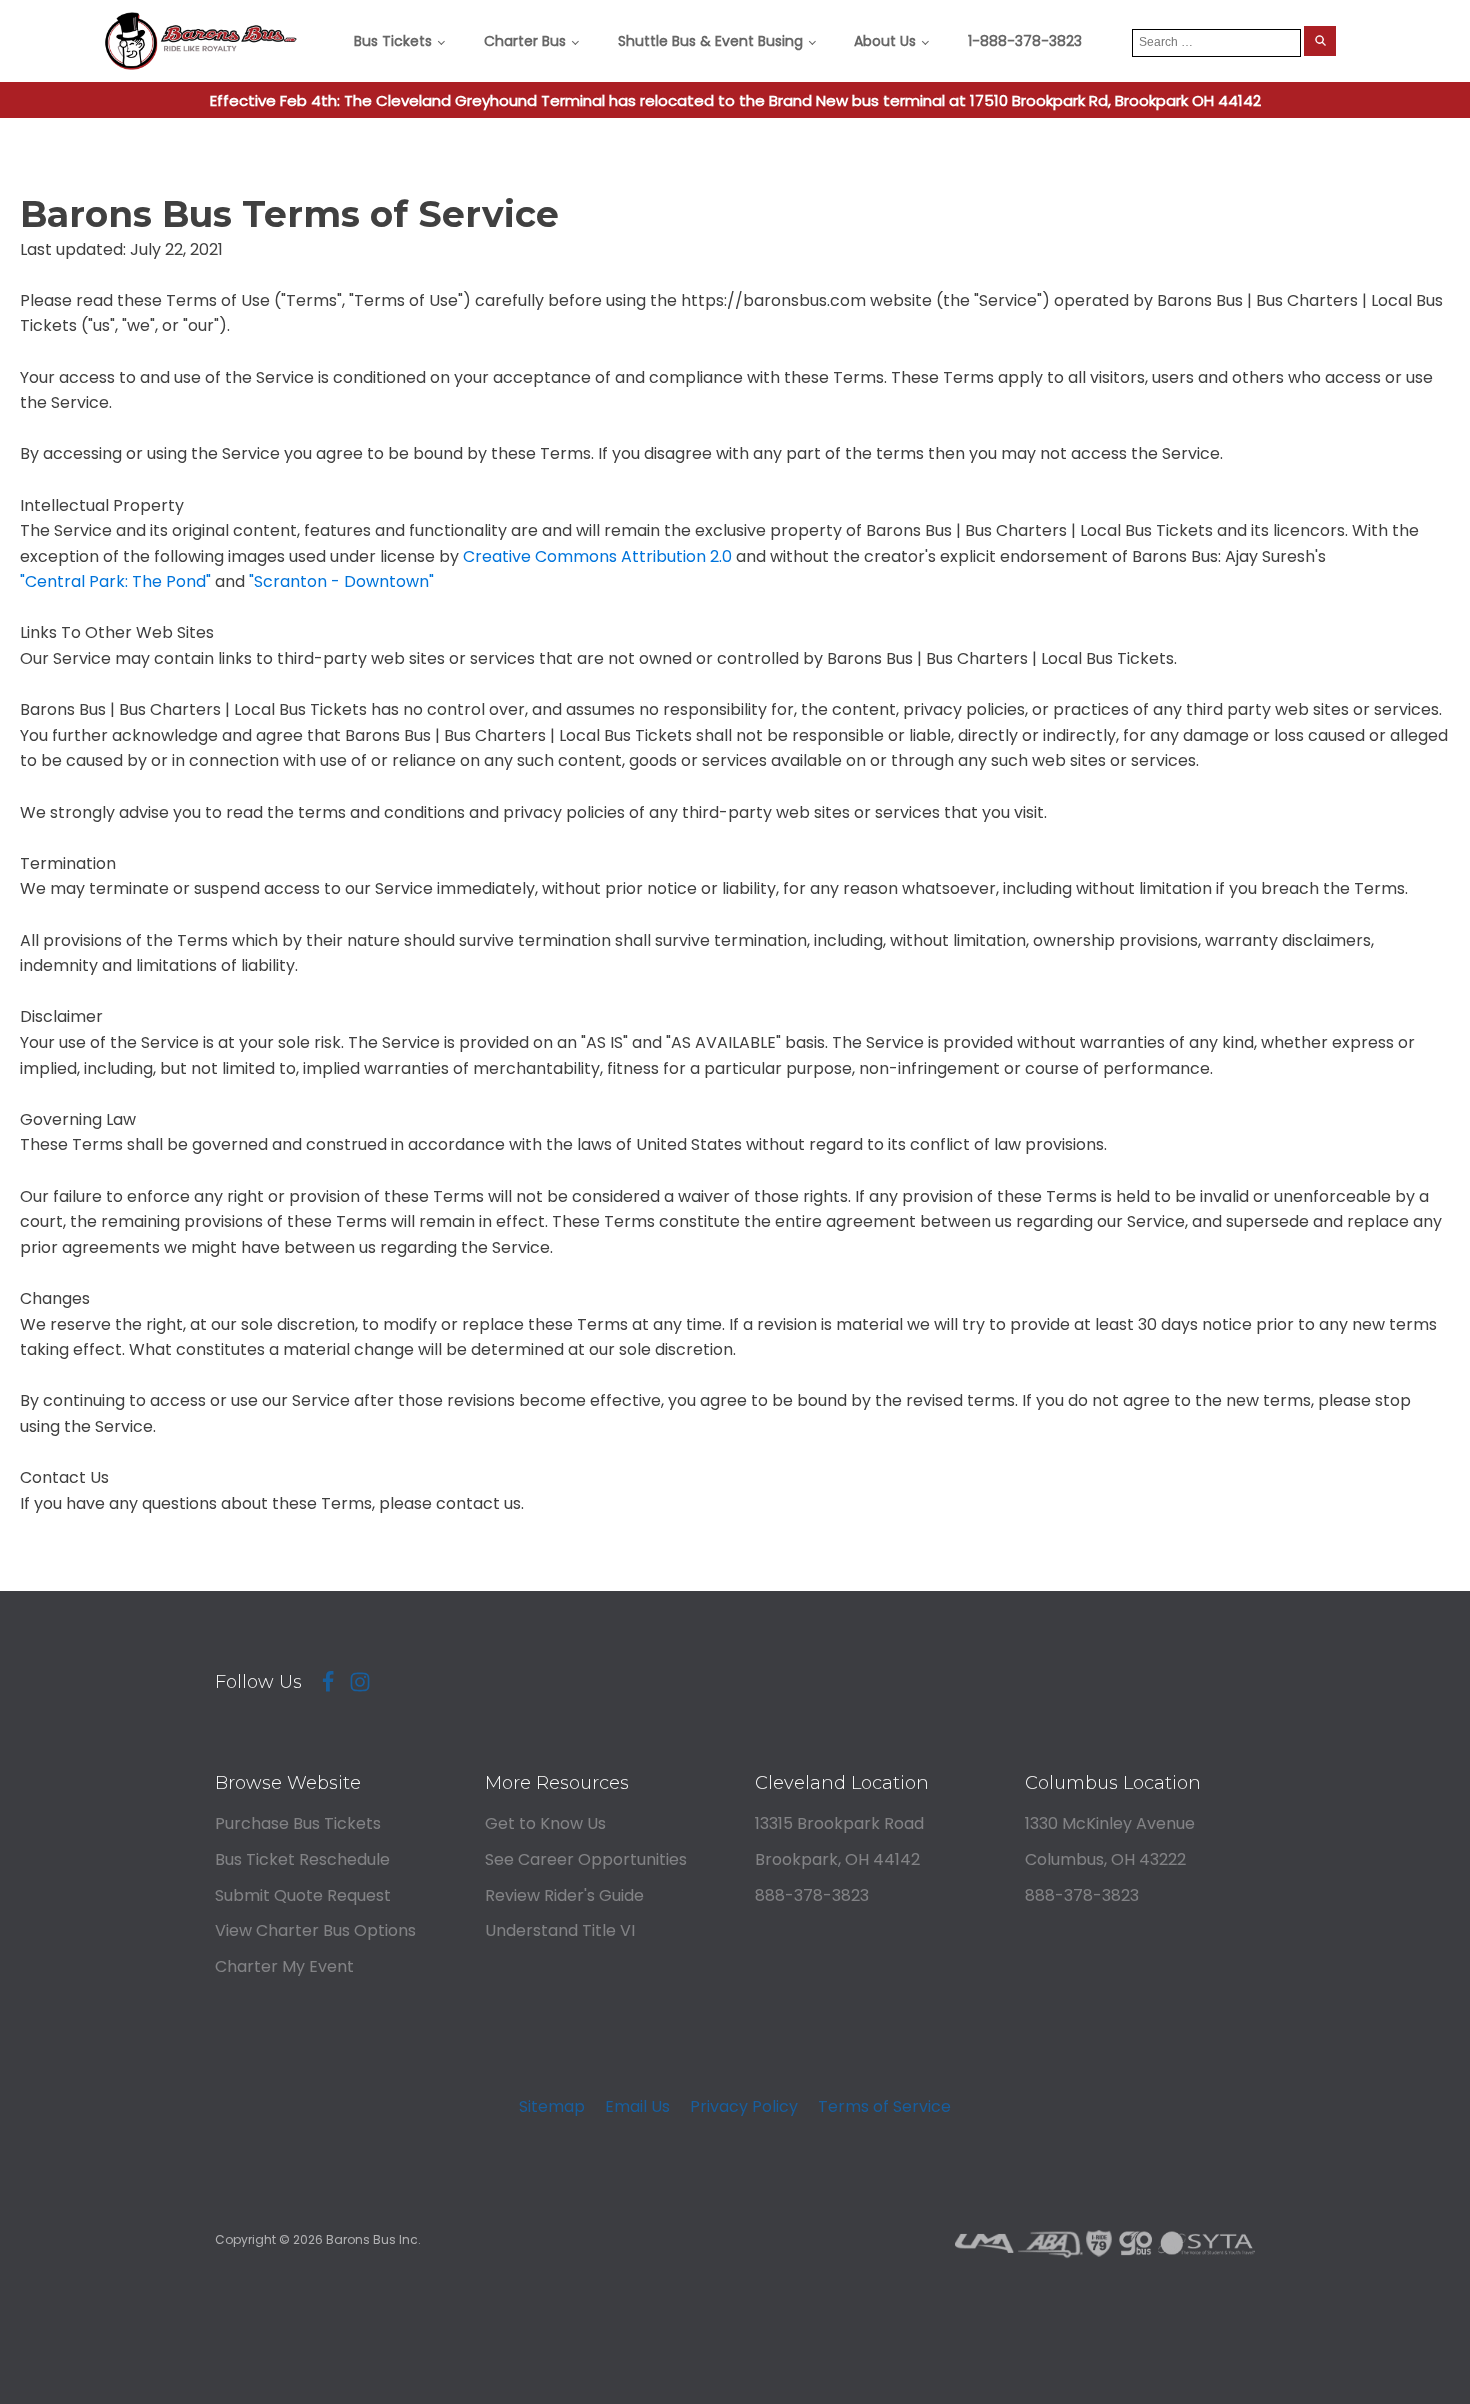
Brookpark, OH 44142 (837, 1859)
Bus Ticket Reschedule (302, 1859)
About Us (885, 41)
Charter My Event (284, 1966)
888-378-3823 (812, 1895)
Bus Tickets (393, 41)
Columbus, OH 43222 (1105, 1859)
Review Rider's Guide (564, 1895)
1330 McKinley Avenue (1110, 1823)
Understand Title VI (560, 1930)
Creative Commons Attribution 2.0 (597, 556)
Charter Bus (525, 41)
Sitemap (552, 2106)
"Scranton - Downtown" (341, 581)
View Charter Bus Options (315, 1930)
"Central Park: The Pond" (115, 581)
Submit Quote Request (303, 1895)
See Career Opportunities (586, 1859)
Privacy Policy (744, 2106)
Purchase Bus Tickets (298, 1823)
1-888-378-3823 (1025, 41)
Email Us (637, 2106)
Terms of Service (884, 2106)
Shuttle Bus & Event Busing (710, 41)
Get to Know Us (545, 1823)
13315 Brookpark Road (839, 1823)
